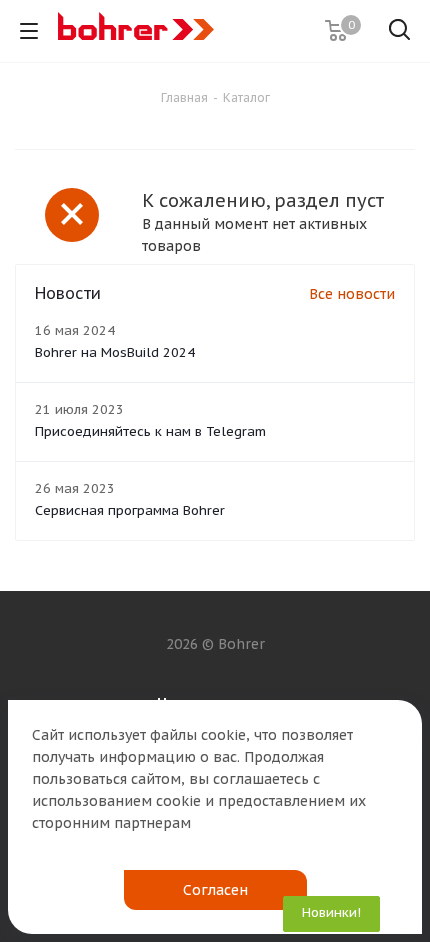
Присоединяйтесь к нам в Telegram (150, 431)
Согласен (215, 890)
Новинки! (331, 912)
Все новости (352, 294)
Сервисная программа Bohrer (130, 510)
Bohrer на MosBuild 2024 (115, 352)
